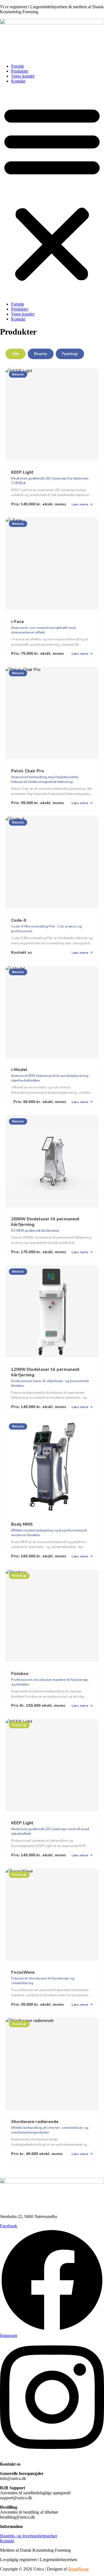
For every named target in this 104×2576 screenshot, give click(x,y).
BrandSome (78, 2569)
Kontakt (18, 81)
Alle (16, 354)
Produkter (20, 71)
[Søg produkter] (4, 55)
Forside (18, 66)
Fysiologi (70, 354)
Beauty (41, 354)
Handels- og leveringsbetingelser (29, 2536)
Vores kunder (23, 76)
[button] (52, 193)
